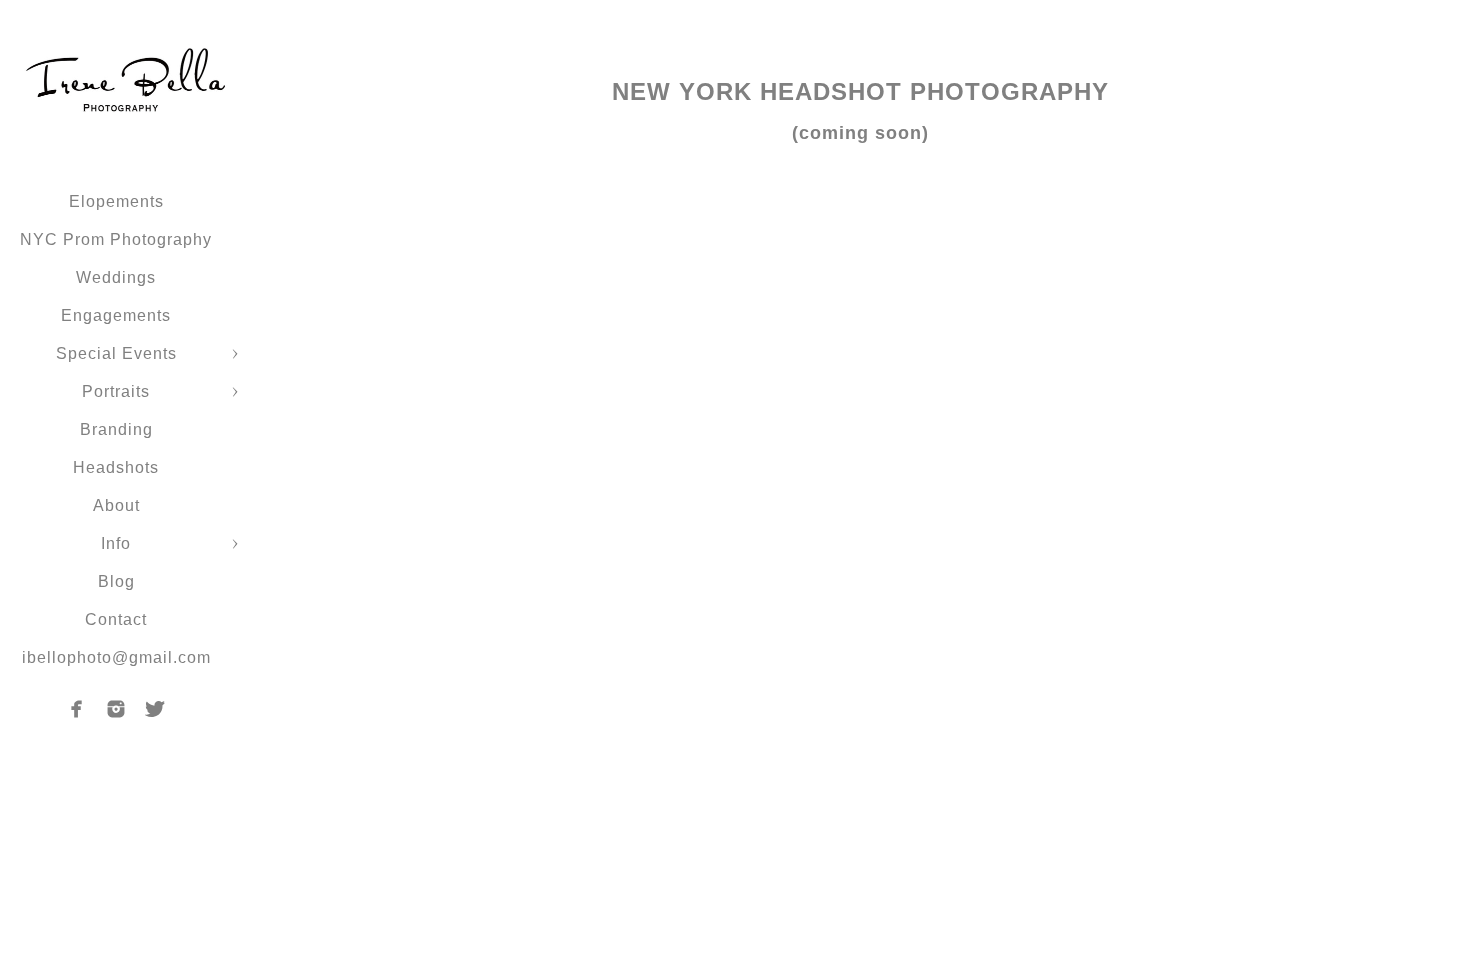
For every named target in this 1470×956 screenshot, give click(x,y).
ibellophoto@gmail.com (116, 657)
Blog (116, 581)
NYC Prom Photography (116, 239)
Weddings (116, 277)
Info (116, 543)
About (116, 505)
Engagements (116, 315)
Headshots (116, 467)
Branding (116, 429)
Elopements (116, 201)
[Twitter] (155, 709)
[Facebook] (77, 709)
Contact (116, 619)
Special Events (116, 353)
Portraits (116, 391)
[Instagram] (116, 709)
